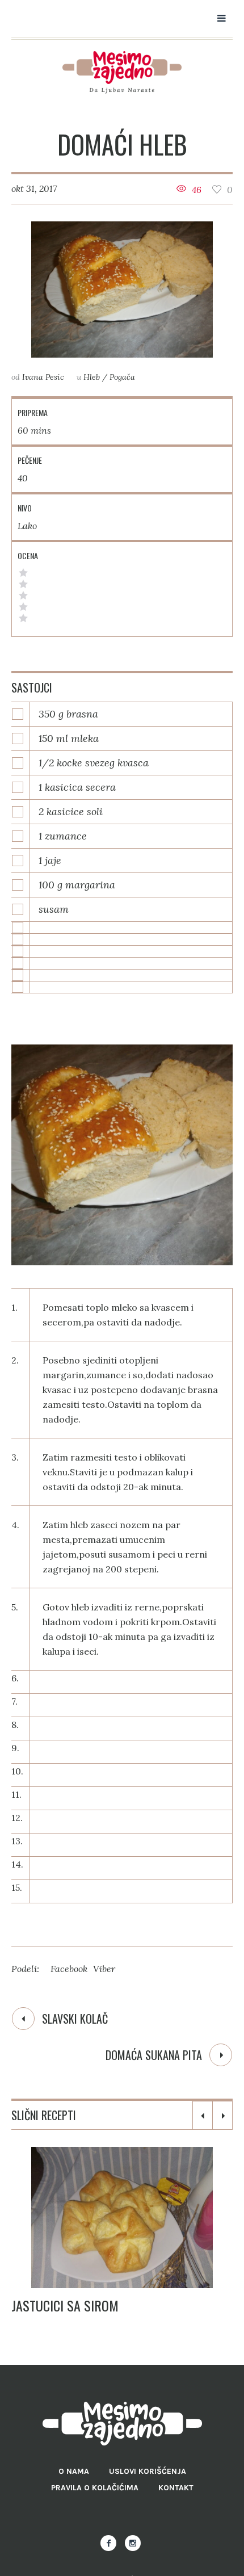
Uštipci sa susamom (75, 2305)
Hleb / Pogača (109, 377)
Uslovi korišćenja (148, 2471)
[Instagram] (133, 2543)
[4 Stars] (23, 584)
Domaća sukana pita (154, 2055)
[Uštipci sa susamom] (128, 2218)
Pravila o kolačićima (95, 2488)
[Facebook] (108, 2543)
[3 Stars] (23, 595)
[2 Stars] (23, 607)
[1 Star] (23, 618)
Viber (104, 1969)
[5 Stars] (23, 573)
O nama (74, 2471)
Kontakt (176, 2488)
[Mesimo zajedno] (122, 72)
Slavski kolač (75, 2019)
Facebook (69, 1969)
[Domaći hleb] (122, 290)
